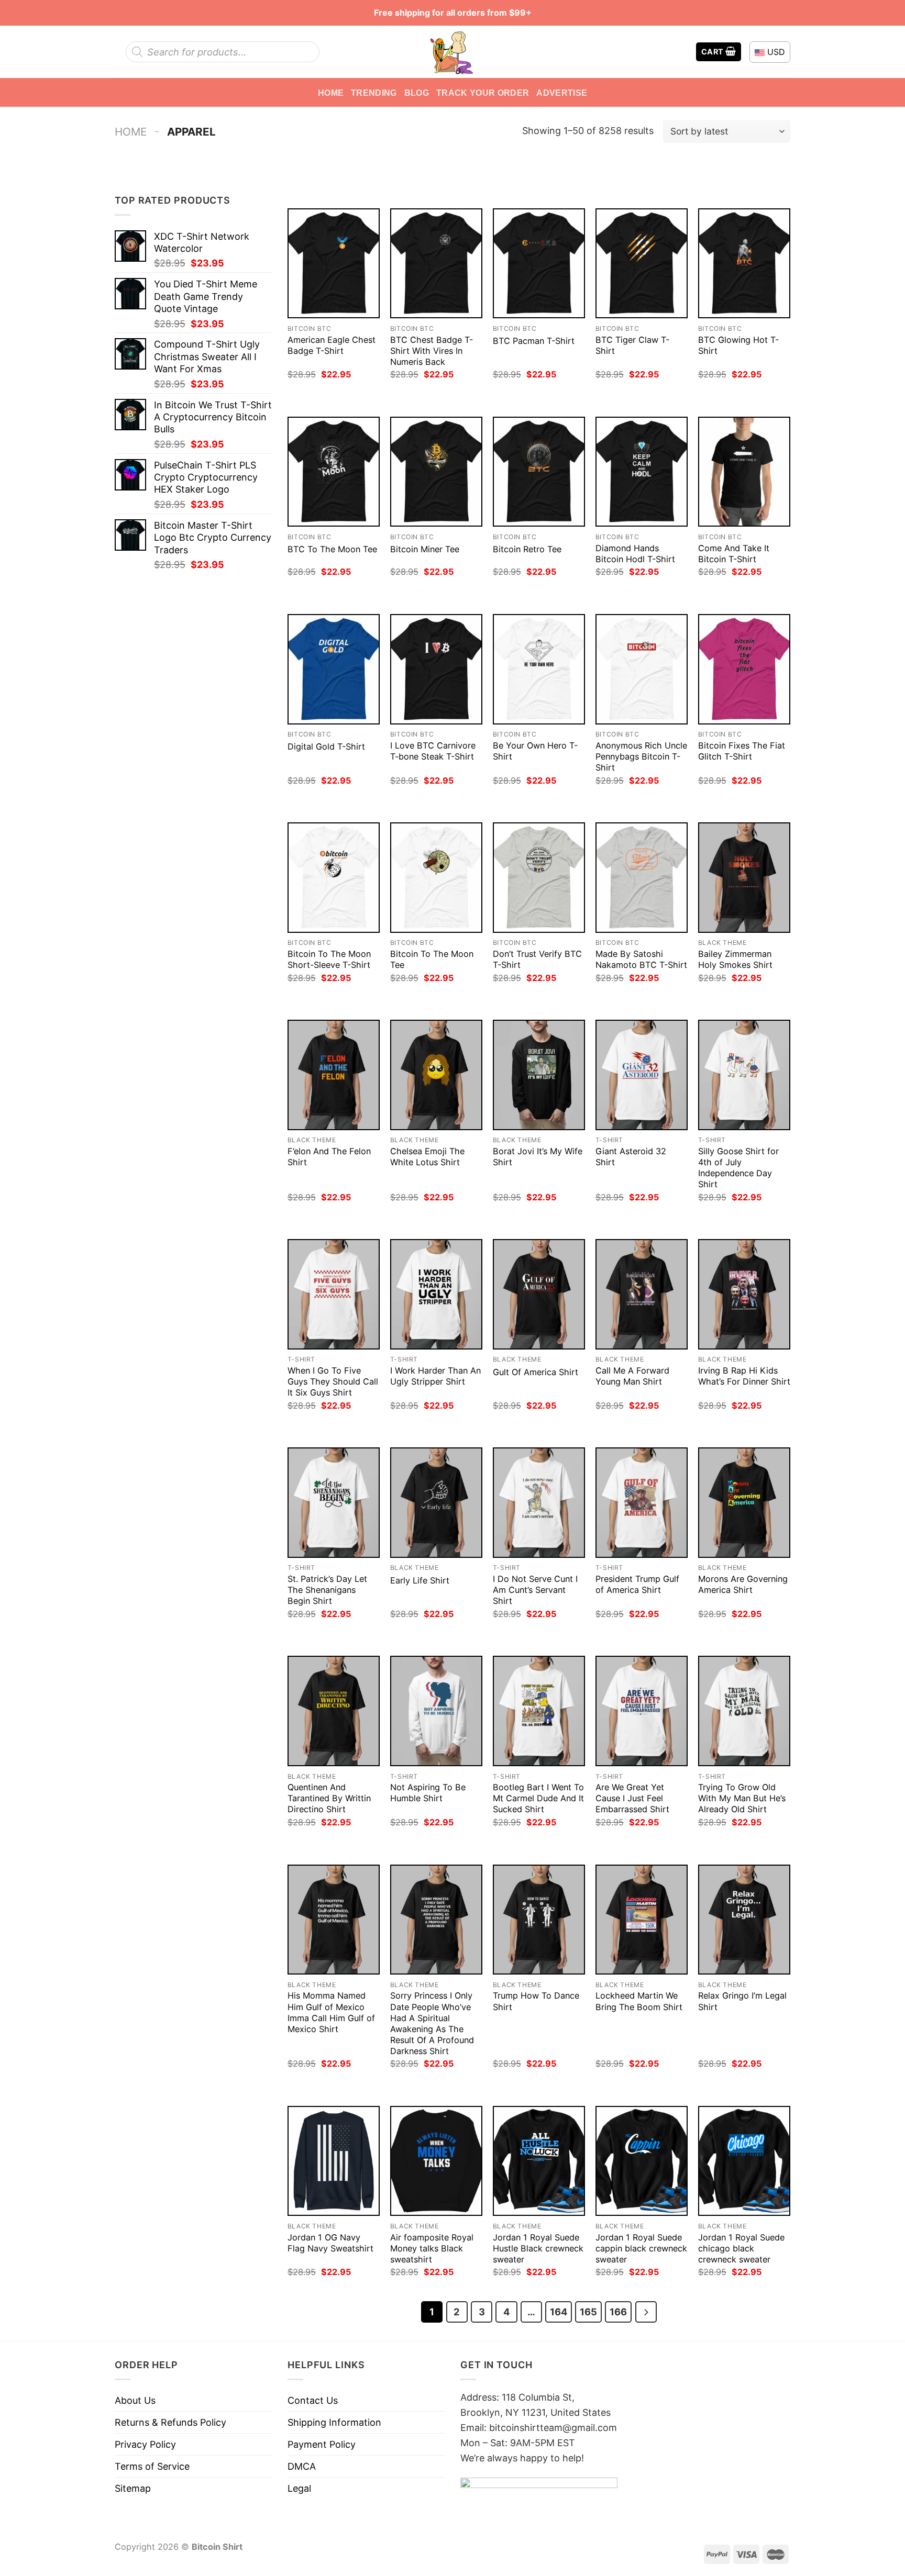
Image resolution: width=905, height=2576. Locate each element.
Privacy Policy (145, 2444)
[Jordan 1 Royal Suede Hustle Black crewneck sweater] (539, 2161)
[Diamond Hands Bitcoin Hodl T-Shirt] (642, 472)
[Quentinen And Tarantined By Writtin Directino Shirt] (334, 1711)
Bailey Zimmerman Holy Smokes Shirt (735, 959)
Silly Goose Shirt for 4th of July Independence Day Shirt (738, 1168)
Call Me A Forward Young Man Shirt (632, 1376)
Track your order (483, 93)
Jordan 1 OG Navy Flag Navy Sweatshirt (330, 2243)
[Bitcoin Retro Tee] (539, 472)
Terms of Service (152, 2466)
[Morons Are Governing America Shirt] (744, 1503)
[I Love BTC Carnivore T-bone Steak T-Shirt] (436, 669)
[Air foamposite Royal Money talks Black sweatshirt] (436, 2161)
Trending (374, 93)
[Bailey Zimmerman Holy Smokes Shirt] (744, 878)
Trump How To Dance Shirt (536, 2001)
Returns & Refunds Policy (170, 2422)
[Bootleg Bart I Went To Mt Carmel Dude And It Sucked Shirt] (539, 1711)
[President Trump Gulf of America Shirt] (642, 1503)
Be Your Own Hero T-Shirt (535, 751)
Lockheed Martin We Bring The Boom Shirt (639, 2001)
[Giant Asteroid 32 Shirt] (642, 1075)
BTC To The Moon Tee (332, 549)
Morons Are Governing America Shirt (743, 1584)
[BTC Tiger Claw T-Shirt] (642, 264)
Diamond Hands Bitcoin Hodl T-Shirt (635, 554)
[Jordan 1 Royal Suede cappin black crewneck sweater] (642, 2161)
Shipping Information (334, 2422)
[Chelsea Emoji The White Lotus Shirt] (436, 1075)
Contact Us (313, 2400)
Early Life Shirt (420, 1580)
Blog (417, 93)
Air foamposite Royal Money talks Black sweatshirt (432, 2248)
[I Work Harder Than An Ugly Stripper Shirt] (436, 1294)
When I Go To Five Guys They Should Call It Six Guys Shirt (333, 1381)
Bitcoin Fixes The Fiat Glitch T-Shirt (742, 751)
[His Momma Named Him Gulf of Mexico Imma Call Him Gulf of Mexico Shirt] (334, 1920)
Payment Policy (322, 2444)
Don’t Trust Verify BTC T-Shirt (537, 959)
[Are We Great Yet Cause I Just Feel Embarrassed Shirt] (642, 1711)
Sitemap (133, 2488)
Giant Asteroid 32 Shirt (631, 1157)
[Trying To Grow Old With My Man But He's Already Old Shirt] (744, 1711)
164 (559, 2312)
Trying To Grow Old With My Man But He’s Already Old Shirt (742, 1798)
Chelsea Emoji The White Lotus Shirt (427, 1157)
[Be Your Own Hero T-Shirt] (539, 669)
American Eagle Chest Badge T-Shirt (332, 345)
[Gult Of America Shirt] (539, 1294)
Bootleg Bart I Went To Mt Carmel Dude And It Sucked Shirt (538, 1798)
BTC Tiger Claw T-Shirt (632, 345)
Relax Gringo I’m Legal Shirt (742, 2001)
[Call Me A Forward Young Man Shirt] (642, 1294)
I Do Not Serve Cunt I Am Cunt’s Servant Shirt (535, 1590)
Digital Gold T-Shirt (326, 746)
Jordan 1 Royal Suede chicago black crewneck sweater (741, 2248)
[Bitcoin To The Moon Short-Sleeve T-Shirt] (334, 878)
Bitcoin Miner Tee (425, 549)
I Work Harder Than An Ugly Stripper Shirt (435, 1376)
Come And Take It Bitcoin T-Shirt (734, 554)
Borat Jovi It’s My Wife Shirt (538, 1157)
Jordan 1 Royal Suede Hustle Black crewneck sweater (538, 2248)
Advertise (562, 93)
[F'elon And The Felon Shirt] (334, 1075)
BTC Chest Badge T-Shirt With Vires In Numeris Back (432, 351)
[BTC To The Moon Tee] (334, 472)
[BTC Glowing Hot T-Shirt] (744, 264)
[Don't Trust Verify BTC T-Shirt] (539, 878)
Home (331, 93)
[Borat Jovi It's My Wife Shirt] (539, 1075)
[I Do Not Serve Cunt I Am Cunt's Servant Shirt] (539, 1503)
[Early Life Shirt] (436, 1503)
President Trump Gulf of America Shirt (637, 1584)
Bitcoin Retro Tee (527, 549)
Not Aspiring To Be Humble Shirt (428, 1793)
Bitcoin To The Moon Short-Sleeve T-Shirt (329, 959)
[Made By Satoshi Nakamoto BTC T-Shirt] (642, 878)
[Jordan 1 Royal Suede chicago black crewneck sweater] (744, 2161)
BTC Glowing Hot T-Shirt (738, 345)
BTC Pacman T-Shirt (534, 341)
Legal (299, 2488)
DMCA (302, 2466)
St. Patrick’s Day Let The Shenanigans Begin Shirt (327, 1590)
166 (618, 2312)
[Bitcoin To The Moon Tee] (436, 878)
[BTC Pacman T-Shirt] (539, 264)
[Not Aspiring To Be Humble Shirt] (436, 1711)
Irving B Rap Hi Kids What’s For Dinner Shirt (744, 1376)
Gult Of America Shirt (536, 1372)
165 (588, 2312)
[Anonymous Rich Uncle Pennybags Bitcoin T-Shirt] (642, 669)
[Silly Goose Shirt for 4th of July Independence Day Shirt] (744, 1075)
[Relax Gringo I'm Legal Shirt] (744, 1920)
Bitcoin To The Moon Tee (432, 959)
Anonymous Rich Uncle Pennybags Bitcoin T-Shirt (641, 756)
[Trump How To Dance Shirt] (539, 1920)
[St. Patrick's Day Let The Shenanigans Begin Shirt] (334, 1503)
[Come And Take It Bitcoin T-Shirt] (744, 472)
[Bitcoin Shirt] (452, 52)
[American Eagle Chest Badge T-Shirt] (334, 264)
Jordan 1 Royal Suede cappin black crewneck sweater (641, 2248)
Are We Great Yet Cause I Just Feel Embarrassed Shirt (632, 1798)
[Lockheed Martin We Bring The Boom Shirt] (642, 1920)
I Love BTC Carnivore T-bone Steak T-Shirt (433, 751)
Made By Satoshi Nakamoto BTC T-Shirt (641, 959)
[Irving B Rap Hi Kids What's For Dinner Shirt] (744, 1294)
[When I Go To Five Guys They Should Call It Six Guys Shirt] (334, 1294)
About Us (135, 2400)
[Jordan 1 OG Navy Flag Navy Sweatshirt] (334, 2161)
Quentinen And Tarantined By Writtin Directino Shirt (329, 1798)
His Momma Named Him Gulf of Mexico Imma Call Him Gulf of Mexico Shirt (331, 2012)
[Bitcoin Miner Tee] (436, 472)
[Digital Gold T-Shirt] (334, 669)
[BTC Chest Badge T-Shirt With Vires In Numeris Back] (436, 264)
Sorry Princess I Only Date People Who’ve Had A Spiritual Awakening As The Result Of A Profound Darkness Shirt (432, 2023)
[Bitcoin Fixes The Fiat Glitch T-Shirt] (744, 669)
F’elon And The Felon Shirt (329, 1157)
